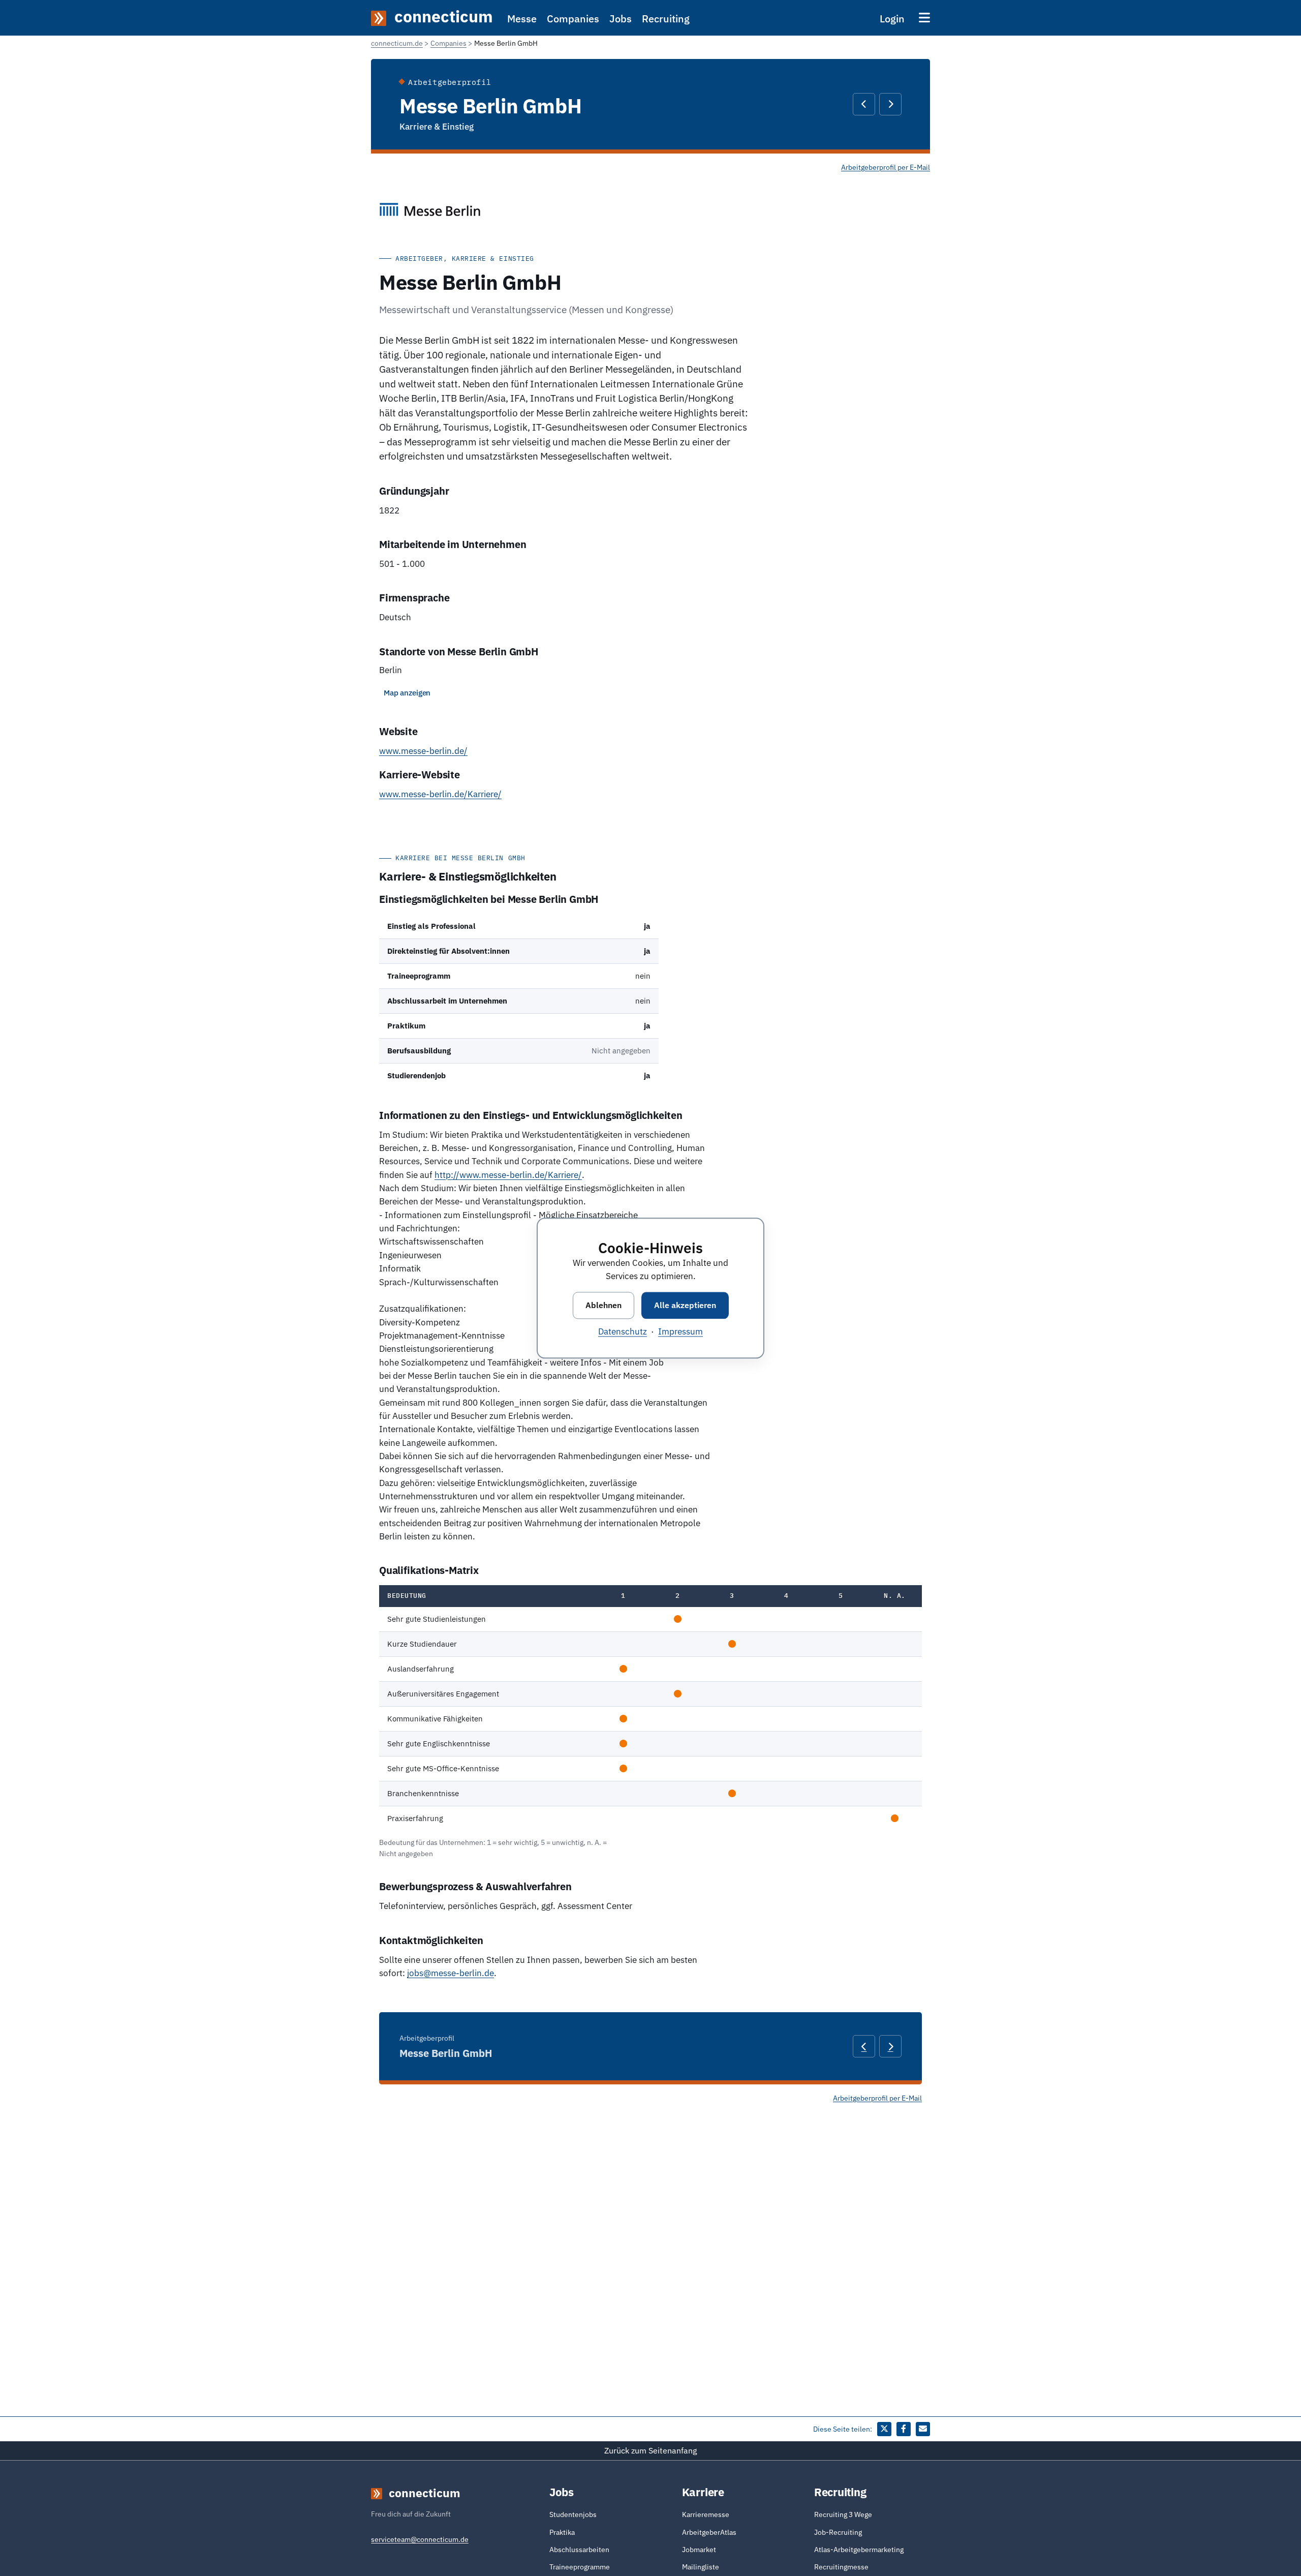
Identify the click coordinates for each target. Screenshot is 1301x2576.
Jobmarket (699, 2550)
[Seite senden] (923, 2429)
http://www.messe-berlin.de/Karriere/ (508, 1175)
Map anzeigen (407, 693)
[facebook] (904, 2429)
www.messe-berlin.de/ (423, 751)
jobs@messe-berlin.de (451, 1973)
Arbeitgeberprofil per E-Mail (886, 167)
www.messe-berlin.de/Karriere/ (440, 794)
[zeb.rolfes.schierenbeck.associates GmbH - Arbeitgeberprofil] (864, 104)
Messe (522, 19)
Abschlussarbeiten (579, 2550)
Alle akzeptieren (685, 1305)
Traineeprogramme (580, 2567)
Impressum (680, 1331)
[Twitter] (884, 2429)
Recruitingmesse (841, 2567)
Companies (573, 19)
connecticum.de (397, 43)
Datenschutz (623, 1331)
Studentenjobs (573, 2514)
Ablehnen (603, 1305)
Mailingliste (701, 2567)
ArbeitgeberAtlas (709, 2532)
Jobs (621, 19)
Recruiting (666, 19)
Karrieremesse (706, 2514)
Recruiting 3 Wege (843, 2514)
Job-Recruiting (838, 2532)
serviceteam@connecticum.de (420, 2539)
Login (892, 19)
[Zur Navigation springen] (924, 18)
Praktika (562, 2532)
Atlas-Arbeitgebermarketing (859, 2550)
